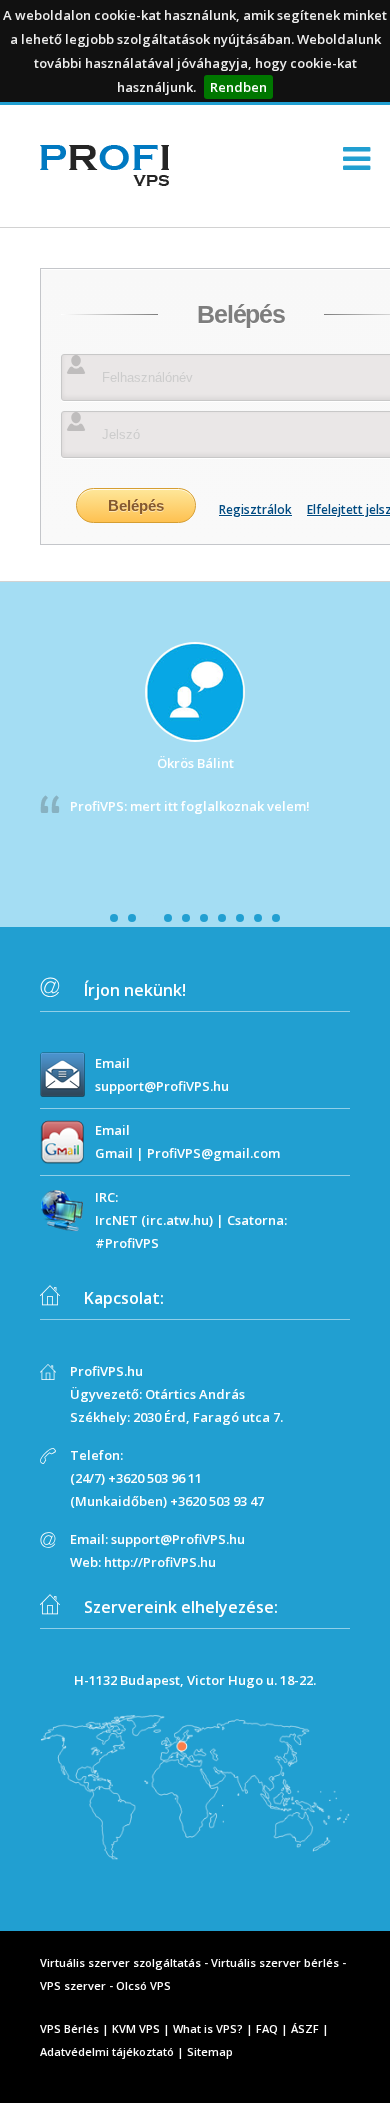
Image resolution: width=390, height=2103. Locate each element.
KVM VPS (136, 2028)
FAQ (267, 2028)
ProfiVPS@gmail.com (213, 1153)
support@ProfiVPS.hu (162, 1086)
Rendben (238, 87)
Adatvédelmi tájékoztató (107, 2051)
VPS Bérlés (69, 2028)
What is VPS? (208, 2028)
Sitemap (210, 2051)
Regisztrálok (255, 509)
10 (276, 918)
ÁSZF (305, 2028)
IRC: (106, 1197)
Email (112, 1063)
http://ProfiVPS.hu (160, 1562)
